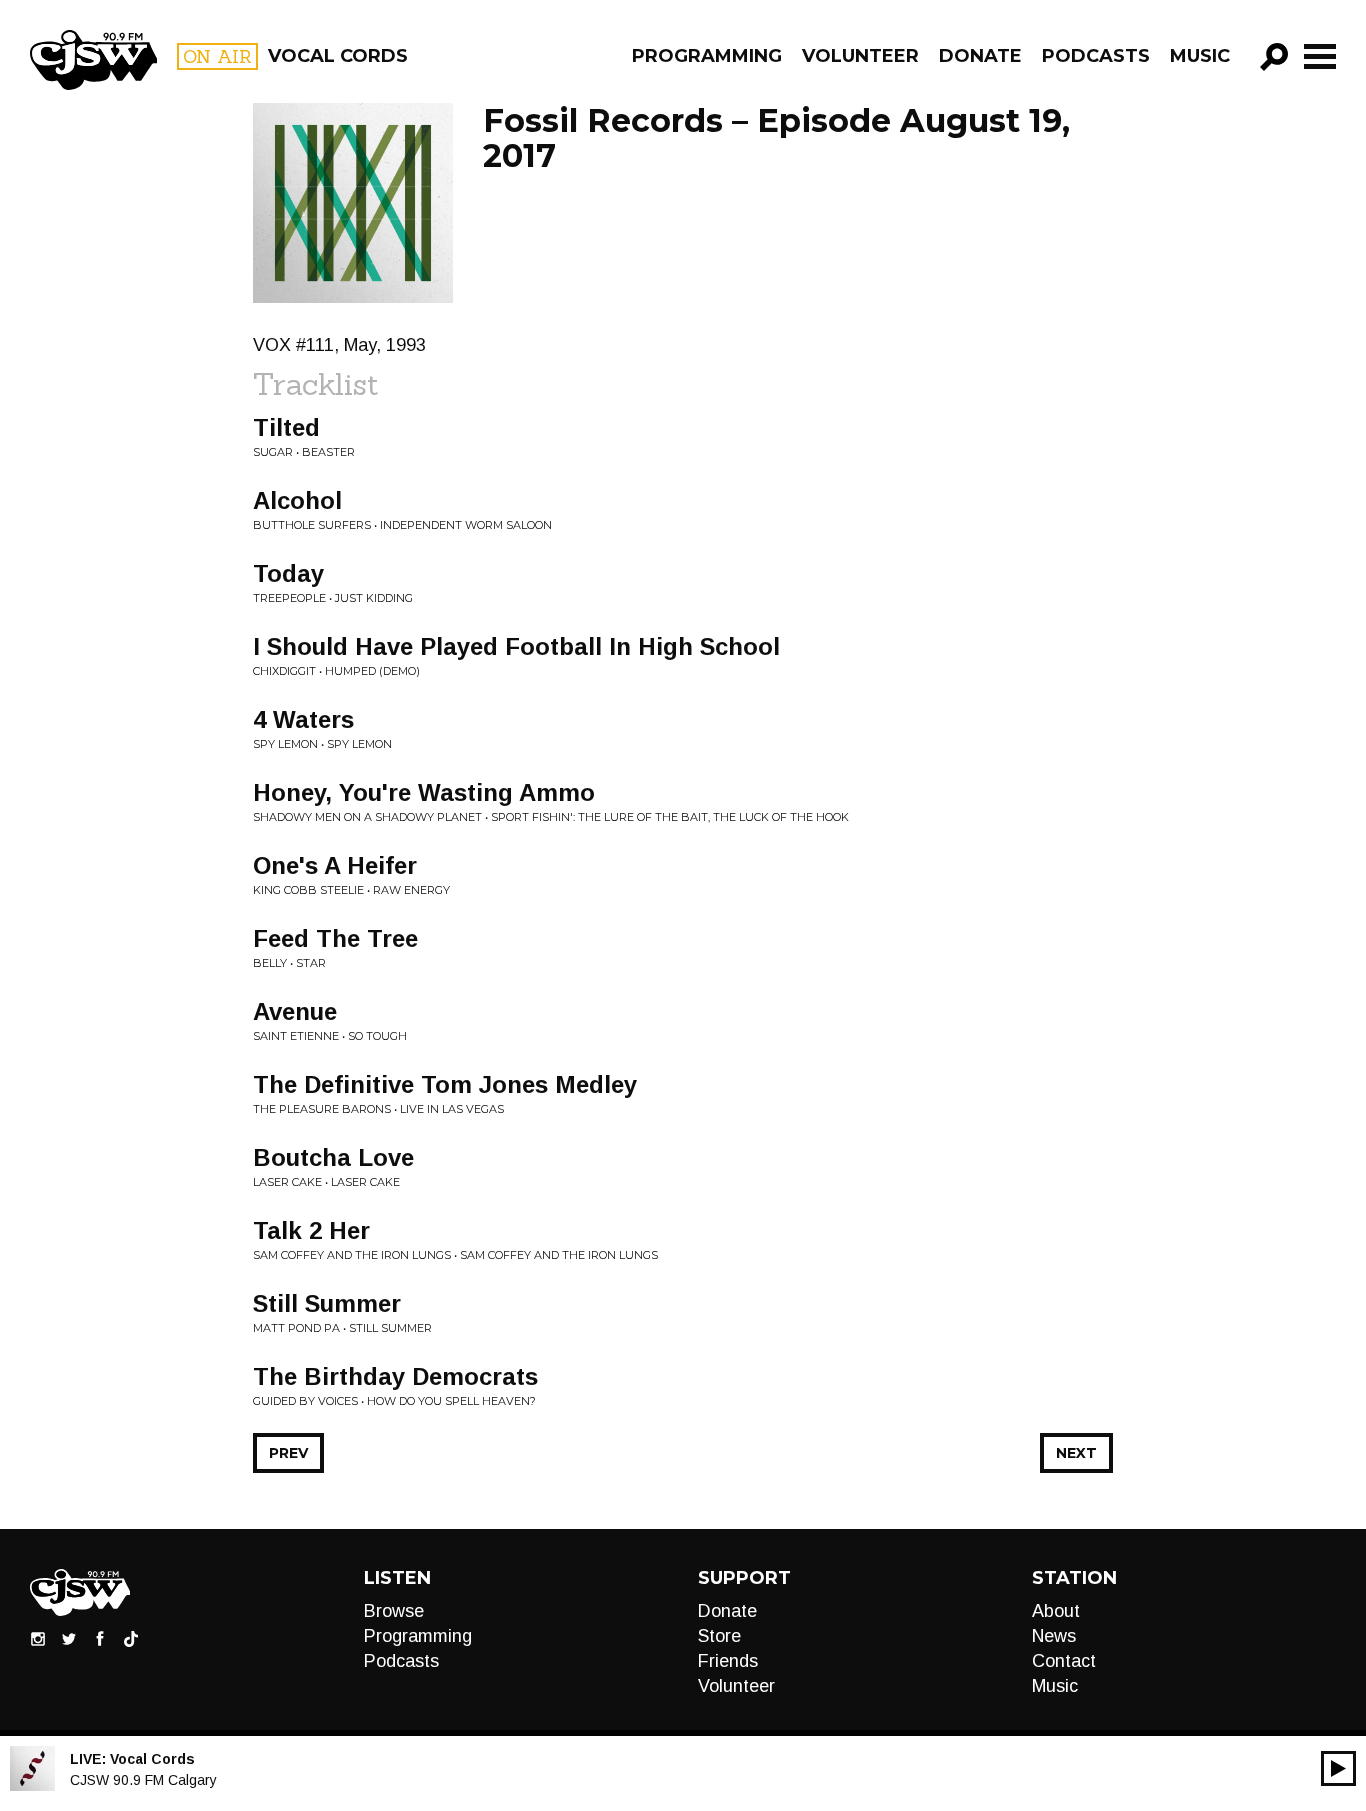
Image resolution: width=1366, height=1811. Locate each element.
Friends (728, 1661)
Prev (288, 1453)
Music (1200, 56)
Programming (707, 56)
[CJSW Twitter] (69, 1638)
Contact (1064, 1661)
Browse (394, 1611)
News (1054, 1636)
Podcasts (1096, 56)
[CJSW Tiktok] (131, 1638)
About (1056, 1611)
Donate (980, 56)
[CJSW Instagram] (38, 1638)
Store (719, 1636)
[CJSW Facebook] (100, 1638)
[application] (1338, 1768)
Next (1076, 1453)
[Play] (1338, 1768)
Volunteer (860, 56)
